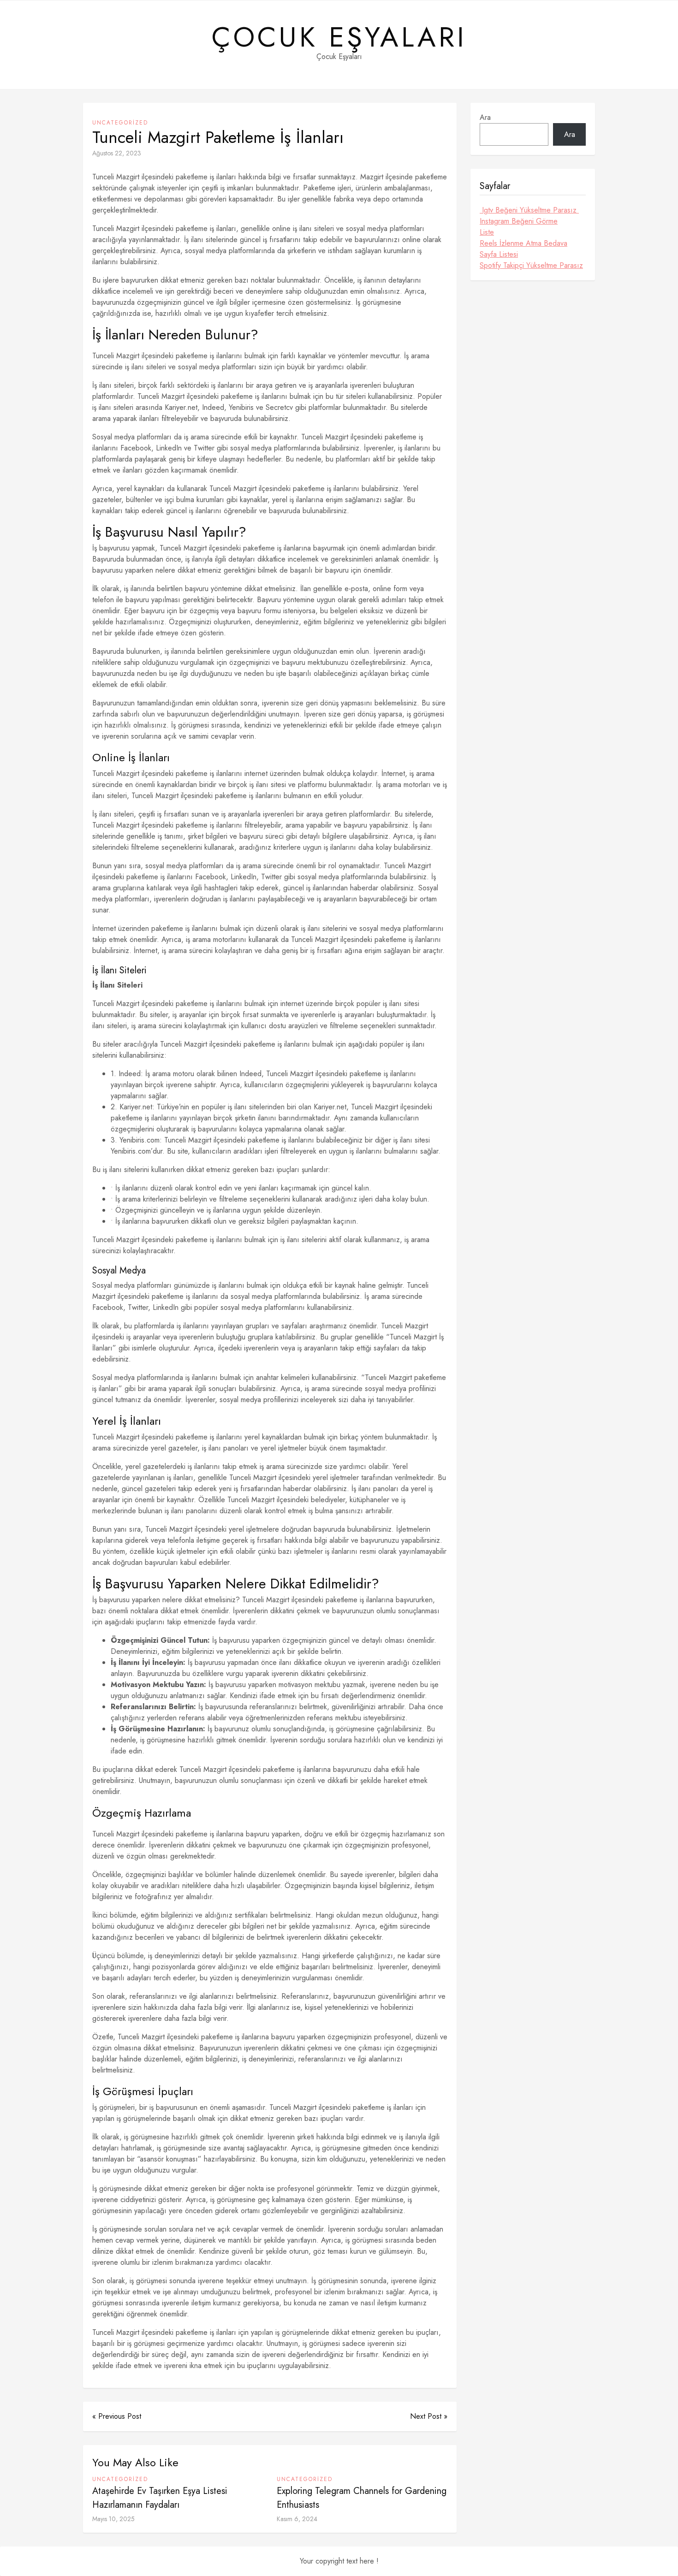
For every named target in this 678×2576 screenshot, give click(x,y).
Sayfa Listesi (499, 254)
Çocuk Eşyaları (339, 37)
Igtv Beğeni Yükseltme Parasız (529, 210)
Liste (487, 232)
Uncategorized (120, 123)
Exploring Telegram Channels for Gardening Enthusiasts (362, 2498)
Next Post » (429, 2416)
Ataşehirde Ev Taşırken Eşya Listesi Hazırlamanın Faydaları (160, 2498)
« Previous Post (117, 2416)
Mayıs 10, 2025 (113, 2519)
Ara (485, 117)
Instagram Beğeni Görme (519, 221)
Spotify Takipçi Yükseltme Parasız (531, 265)
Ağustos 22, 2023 (117, 153)
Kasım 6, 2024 (297, 2519)
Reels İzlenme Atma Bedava (523, 243)
